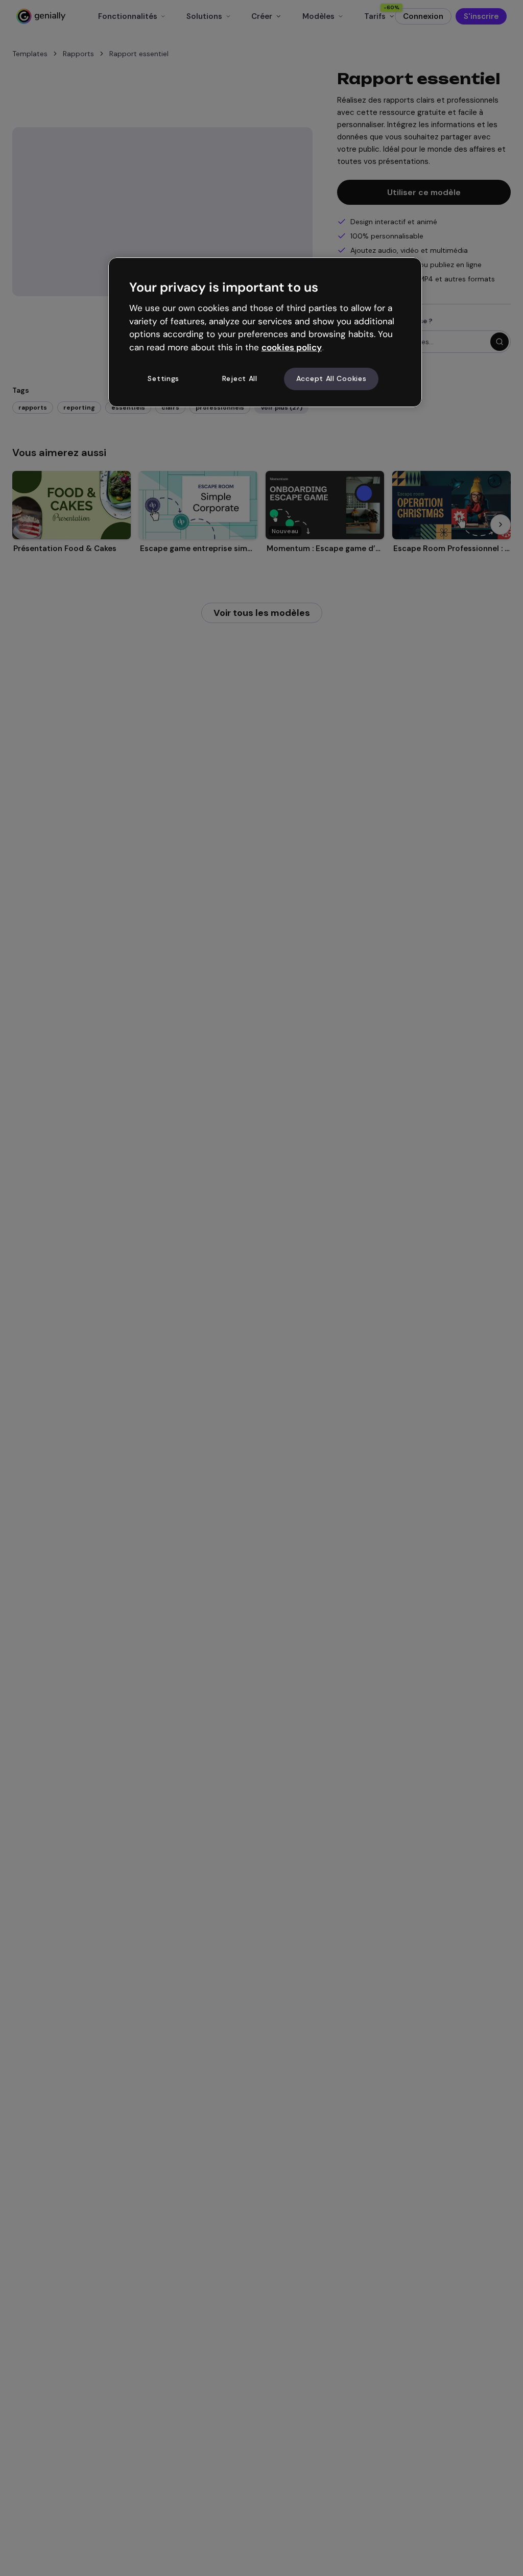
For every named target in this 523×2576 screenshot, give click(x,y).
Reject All (240, 378)
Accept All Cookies (331, 378)
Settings (163, 378)
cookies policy (292, 347)
